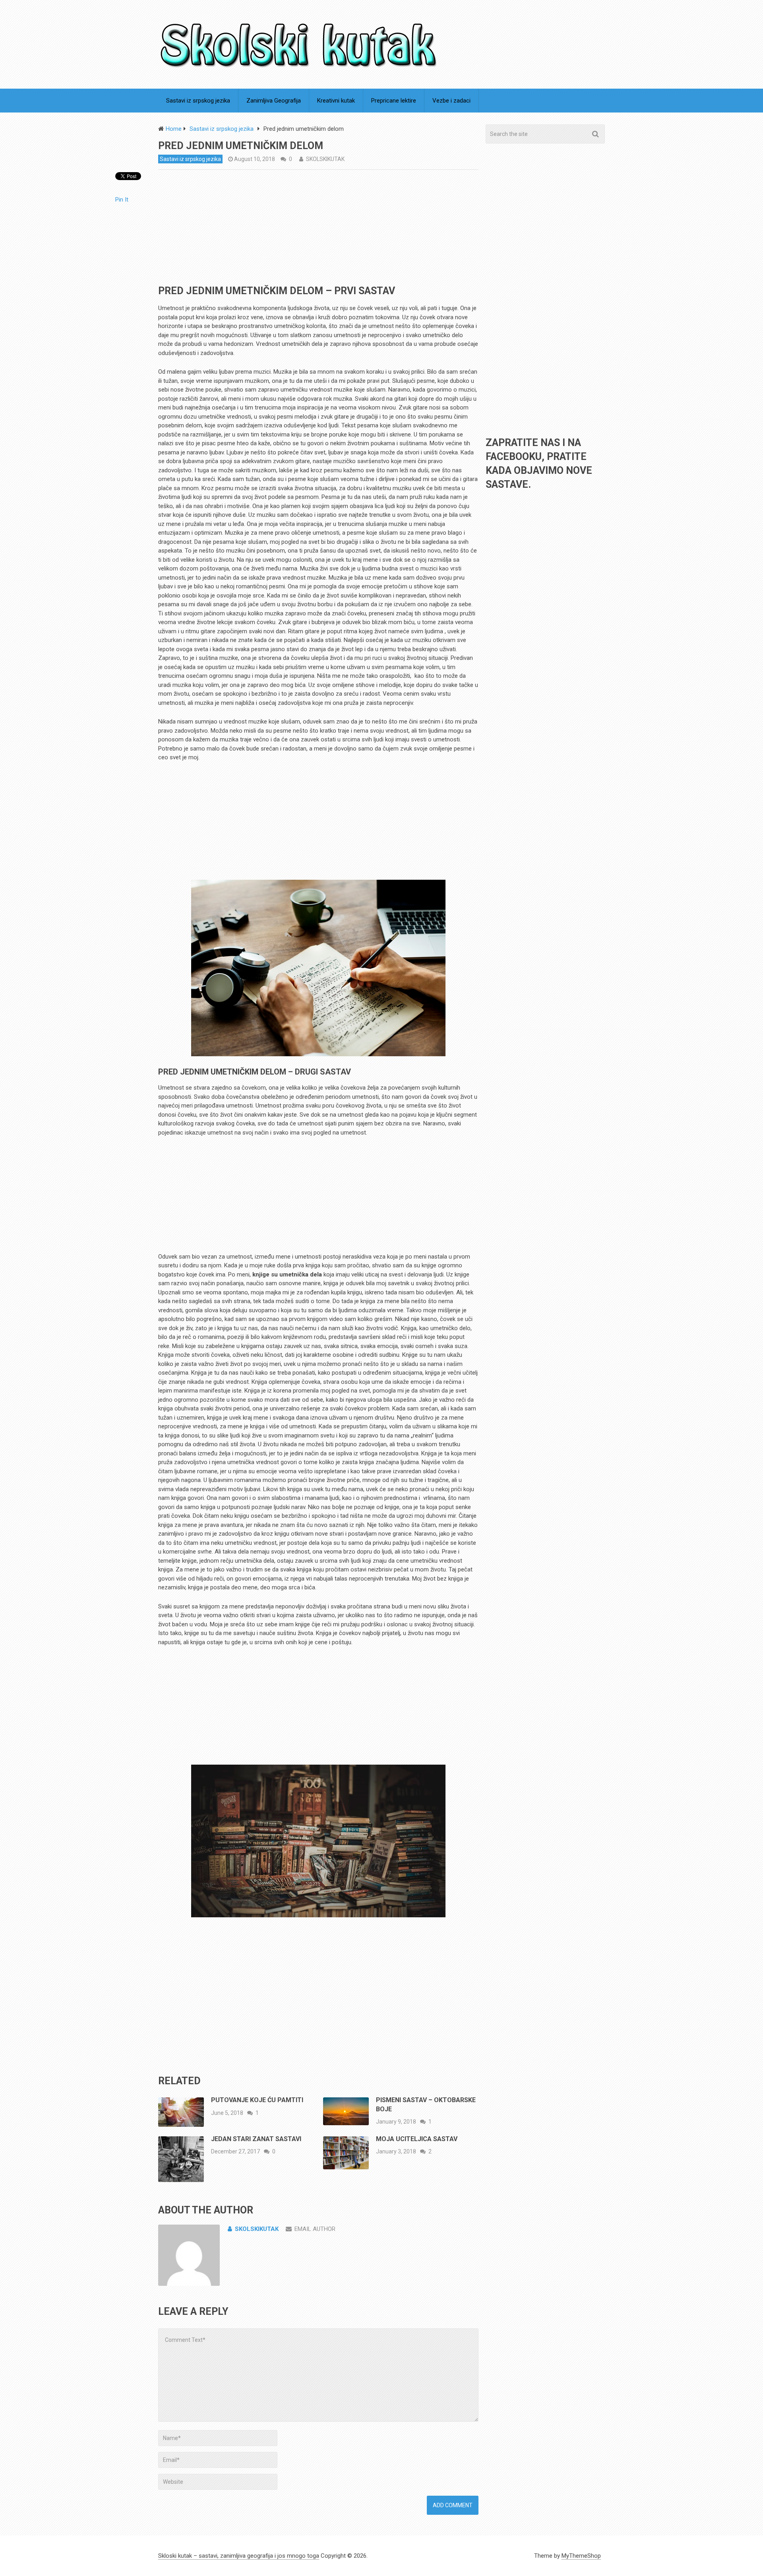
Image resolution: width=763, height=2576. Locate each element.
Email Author (315, 2229)
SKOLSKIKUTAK (325, 159)
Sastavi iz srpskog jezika (198, 101)
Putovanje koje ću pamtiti (257, 2100)
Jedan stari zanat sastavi (256, 2139)
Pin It (122, 200)
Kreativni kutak (336, 101)
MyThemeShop (581, 2556)
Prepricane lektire (394, 101)
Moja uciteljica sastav (417, 2139)
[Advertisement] (318, 229)
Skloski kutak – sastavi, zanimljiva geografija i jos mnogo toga (239, 2556)
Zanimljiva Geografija (274, 101)
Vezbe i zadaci (451, 101)
